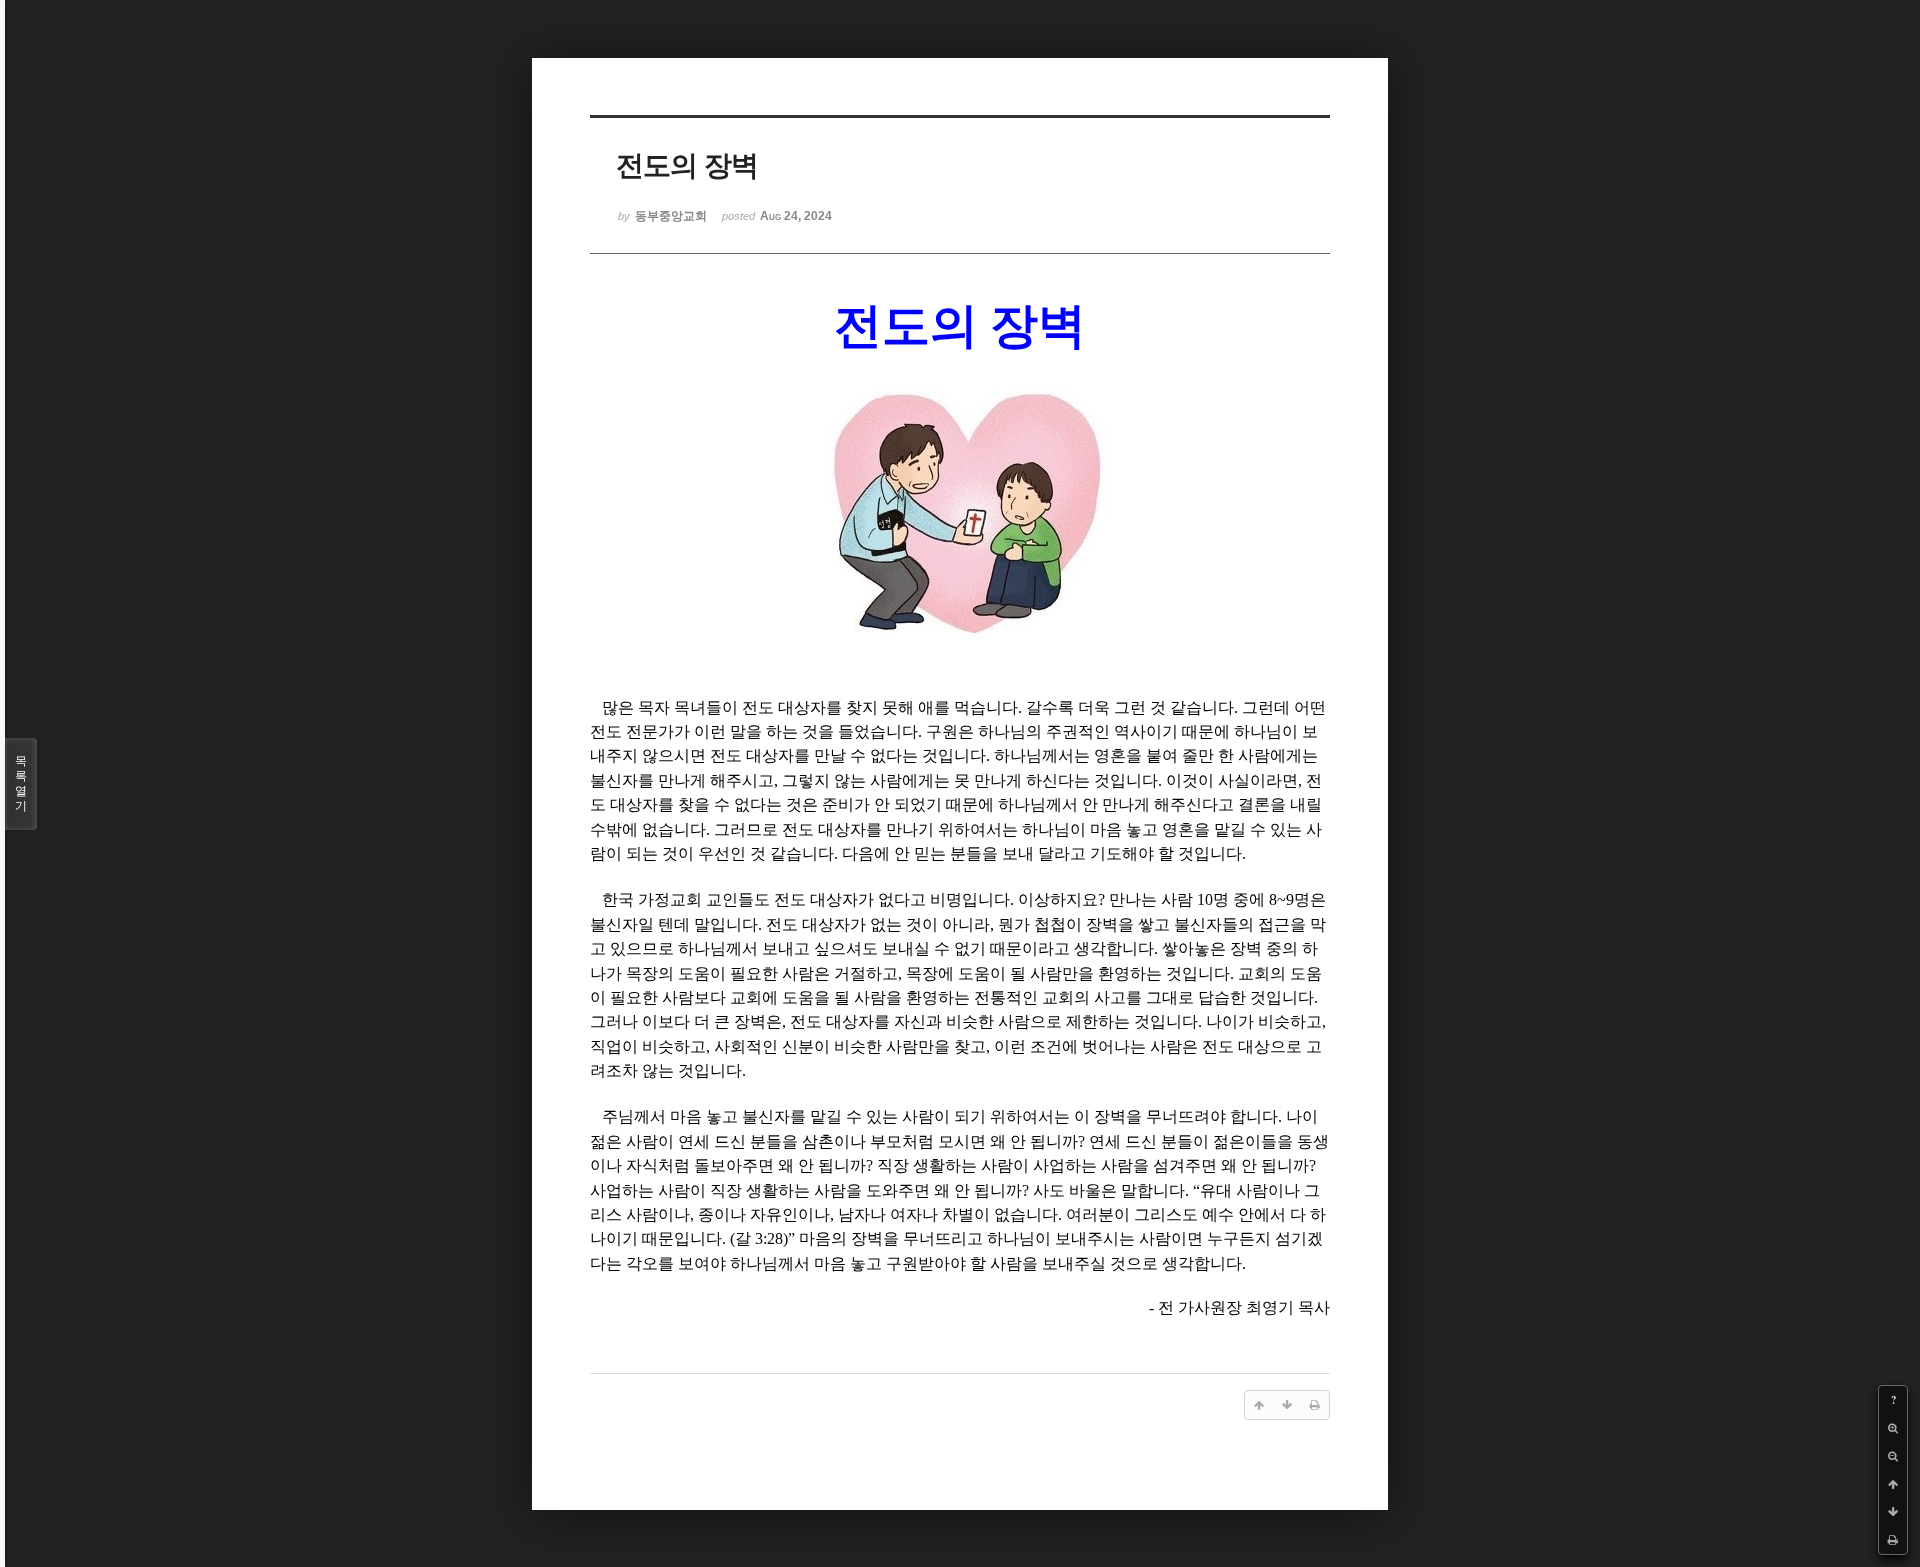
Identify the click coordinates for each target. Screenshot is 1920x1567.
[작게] (1893, 1456)
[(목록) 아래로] (1893, 1512)
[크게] (1893, 1428)
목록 (21, 783)
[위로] (1893, 1484)
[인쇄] (1893, 1540)
